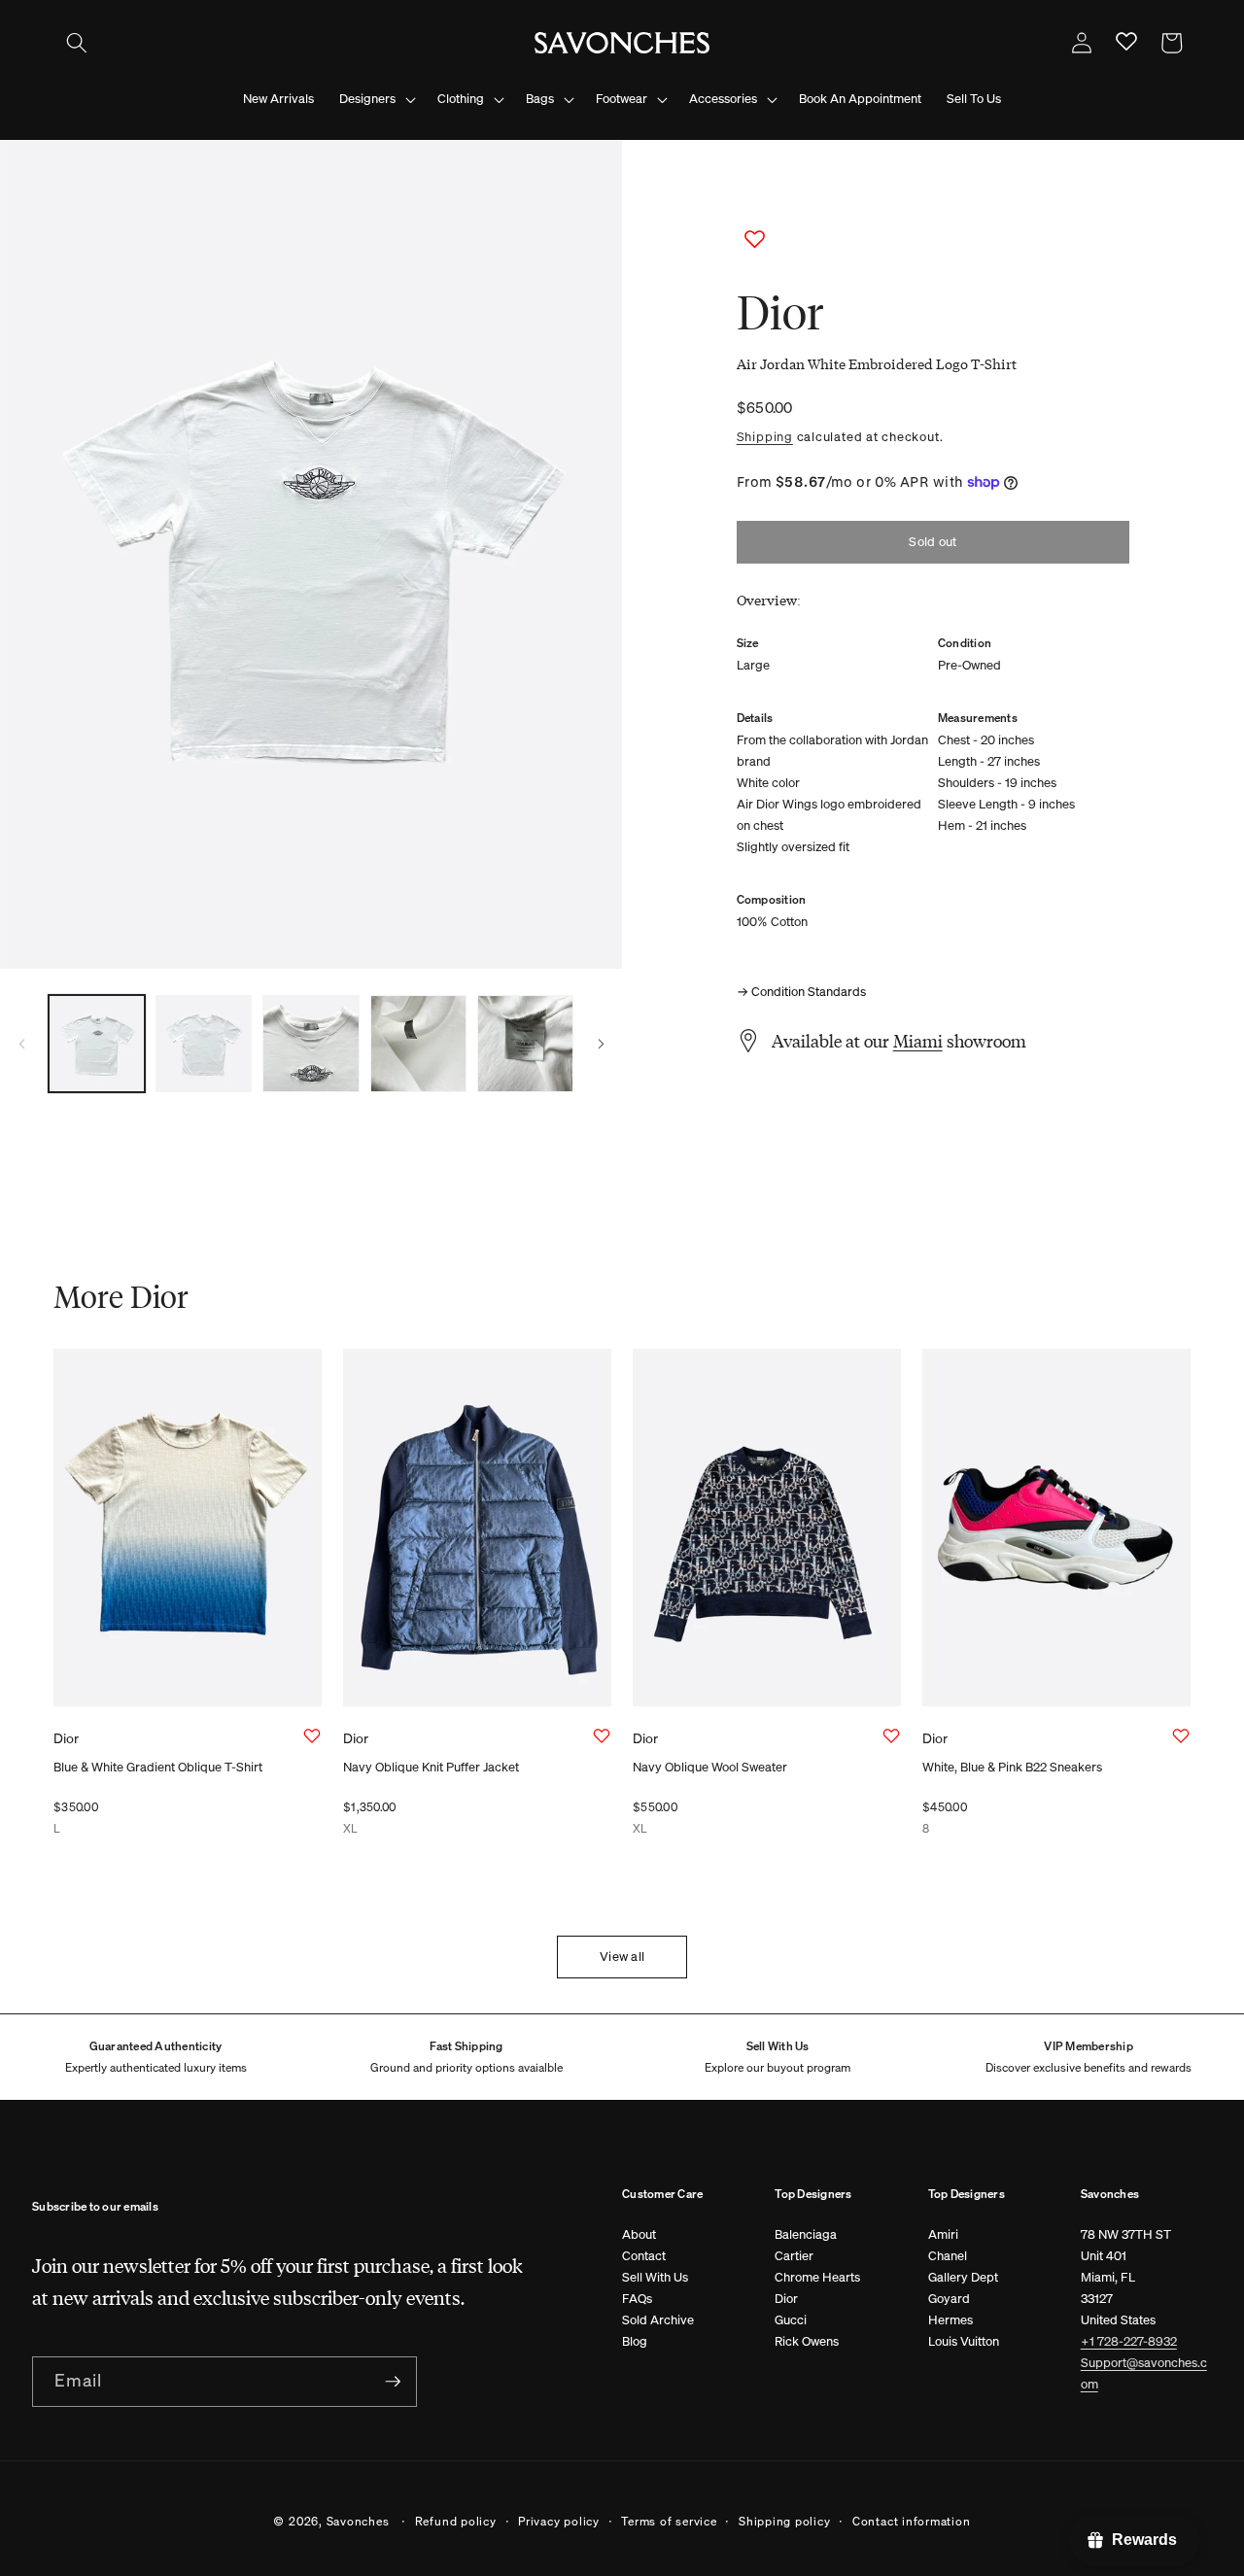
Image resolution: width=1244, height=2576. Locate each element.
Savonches (358, 2521)
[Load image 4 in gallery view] (418, 1043)
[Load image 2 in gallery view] (204, 1043)
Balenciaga (806, 2234)
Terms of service (669, 2521)
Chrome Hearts (817, 2277)
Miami (918, 1041)
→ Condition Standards (801, 992)
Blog (635, 2341)
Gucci (791, 2320)
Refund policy (456, 2521)
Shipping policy (785, 2521)
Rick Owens (807, 2341)
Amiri (943, 2234)
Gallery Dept (963, 2277)
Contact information (912, 2521)
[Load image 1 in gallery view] (97, 1043)
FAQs (637, 2299)
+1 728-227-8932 (1129, 2341)
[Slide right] (601, 1044)
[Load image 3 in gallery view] (311, 1043)
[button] (77, 43)
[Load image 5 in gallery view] (525, 1043)
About (639, 2234)
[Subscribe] (393, 2382)
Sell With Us (655, 2277)
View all (622, 1957)
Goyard (949, 2299)
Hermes (950, 2320)
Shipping (765, 436)
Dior (786, 2299)
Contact (644, 2256)
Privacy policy (559, 2521)
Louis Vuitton (964, 2341)
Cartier (794, 2256)
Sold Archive (658, 2320)
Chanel (948, 2256)
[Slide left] (21, 1044)
